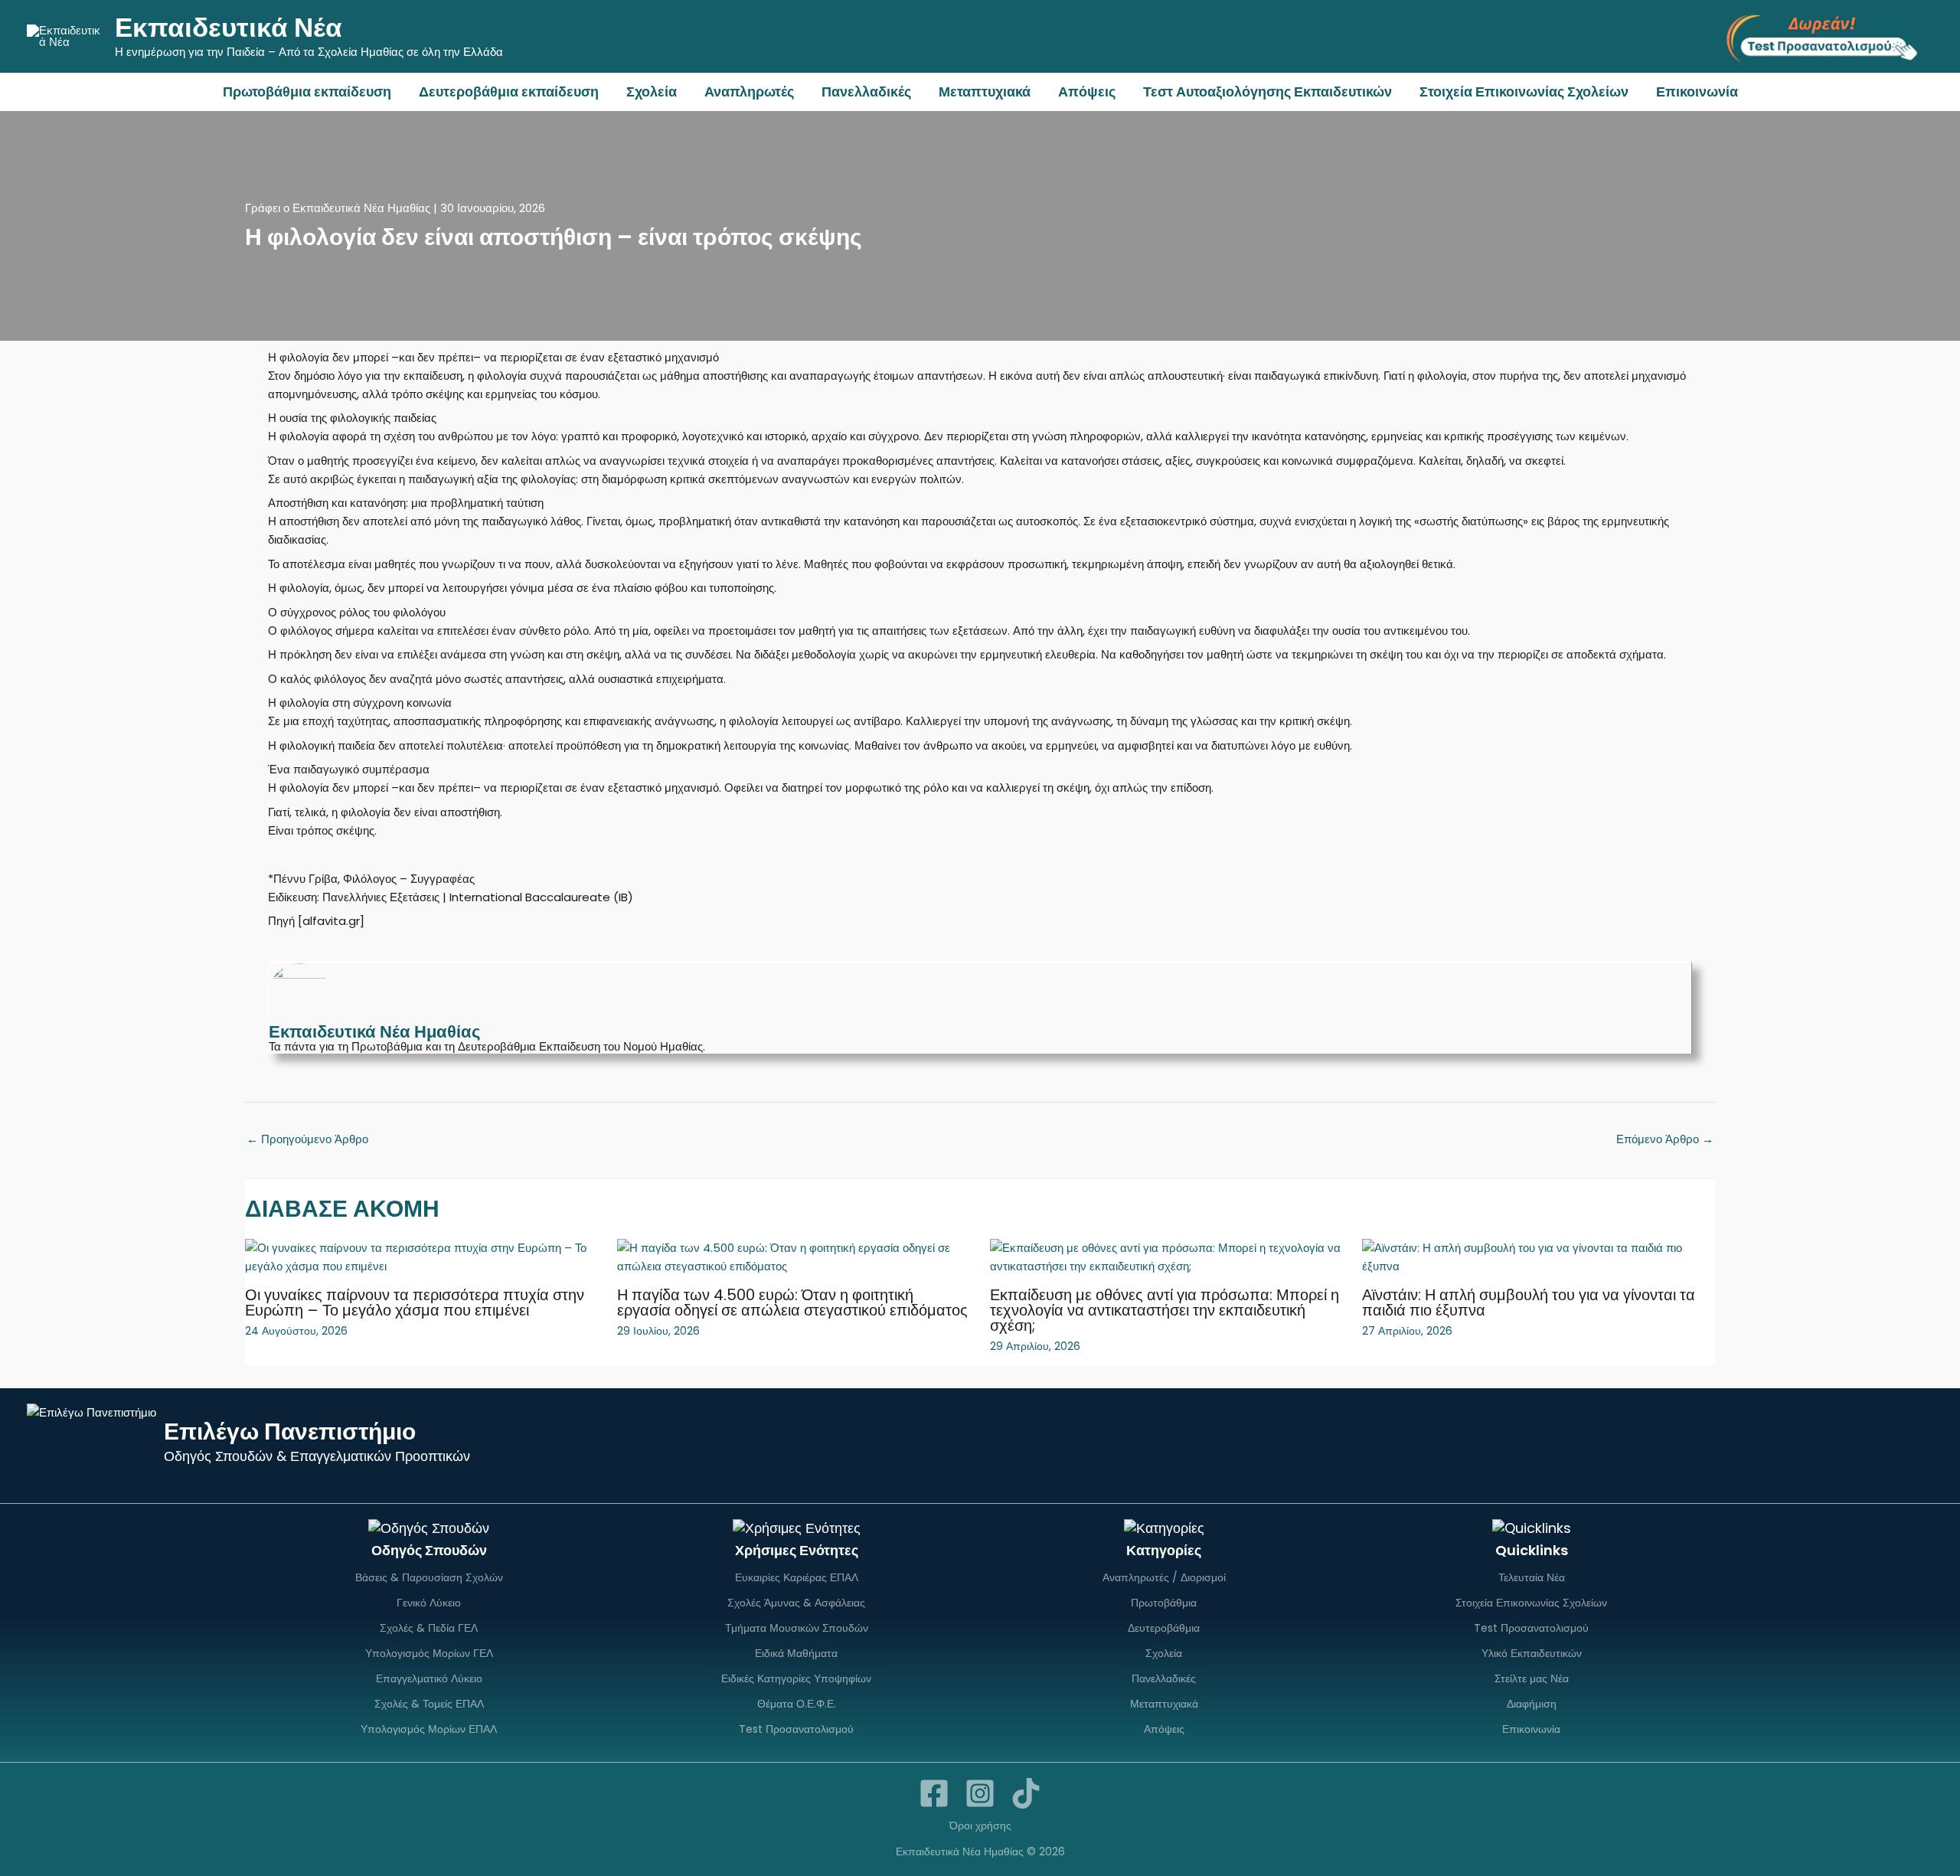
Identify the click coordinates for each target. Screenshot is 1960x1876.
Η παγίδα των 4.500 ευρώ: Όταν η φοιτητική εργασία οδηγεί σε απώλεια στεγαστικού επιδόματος (792, 1302)
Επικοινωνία (1697, 92)
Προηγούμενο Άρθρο (307, 1139)
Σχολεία (652, 92)
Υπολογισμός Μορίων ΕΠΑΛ (429, 1729)
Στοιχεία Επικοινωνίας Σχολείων (1524, 92)
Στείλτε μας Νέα (1532, 1678)
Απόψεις (1087, 92)
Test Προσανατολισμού (796, 1729)
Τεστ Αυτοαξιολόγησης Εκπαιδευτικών (1267, 92)
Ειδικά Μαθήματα (796, 1653)
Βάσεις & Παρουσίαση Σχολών (429, 1577)
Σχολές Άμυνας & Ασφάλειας (796, 1603)
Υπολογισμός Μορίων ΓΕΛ (429, 1653)
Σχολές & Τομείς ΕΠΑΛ (429, 1704)
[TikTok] (1026, 1793)
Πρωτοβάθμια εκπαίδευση (307, 92)
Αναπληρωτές (749, 92)
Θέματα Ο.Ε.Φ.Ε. (797, 1704)
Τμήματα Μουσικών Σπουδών (797, 1628)
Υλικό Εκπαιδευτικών (1532, 1653)
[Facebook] (934, 1793)
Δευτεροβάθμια (1164, 1628)
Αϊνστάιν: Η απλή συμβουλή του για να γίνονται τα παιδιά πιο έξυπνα (1529, 1302)
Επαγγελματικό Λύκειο (429, 1678)
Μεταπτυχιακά (985, 92)
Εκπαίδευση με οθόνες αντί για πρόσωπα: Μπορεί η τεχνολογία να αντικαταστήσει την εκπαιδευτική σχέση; (1165, 1310)
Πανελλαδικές (866, 92)
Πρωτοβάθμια (1164, 1603)
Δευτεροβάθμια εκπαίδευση (509, 92)
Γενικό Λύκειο (429, 1603)
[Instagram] (980, 1793)
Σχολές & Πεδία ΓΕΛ (429, 1628)
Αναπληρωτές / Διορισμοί (1164, 1577)
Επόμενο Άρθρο (1665, 1139)
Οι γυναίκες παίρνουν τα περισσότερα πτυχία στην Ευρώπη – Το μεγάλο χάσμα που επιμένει (415, 1302)
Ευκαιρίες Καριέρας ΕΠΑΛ (797, 1577)
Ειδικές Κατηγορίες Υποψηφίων (796, 1678)
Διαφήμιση (1532, 1704)
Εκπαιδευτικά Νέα (229, 27)
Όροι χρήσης (980, 1825)
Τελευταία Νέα (1532, 1577)
